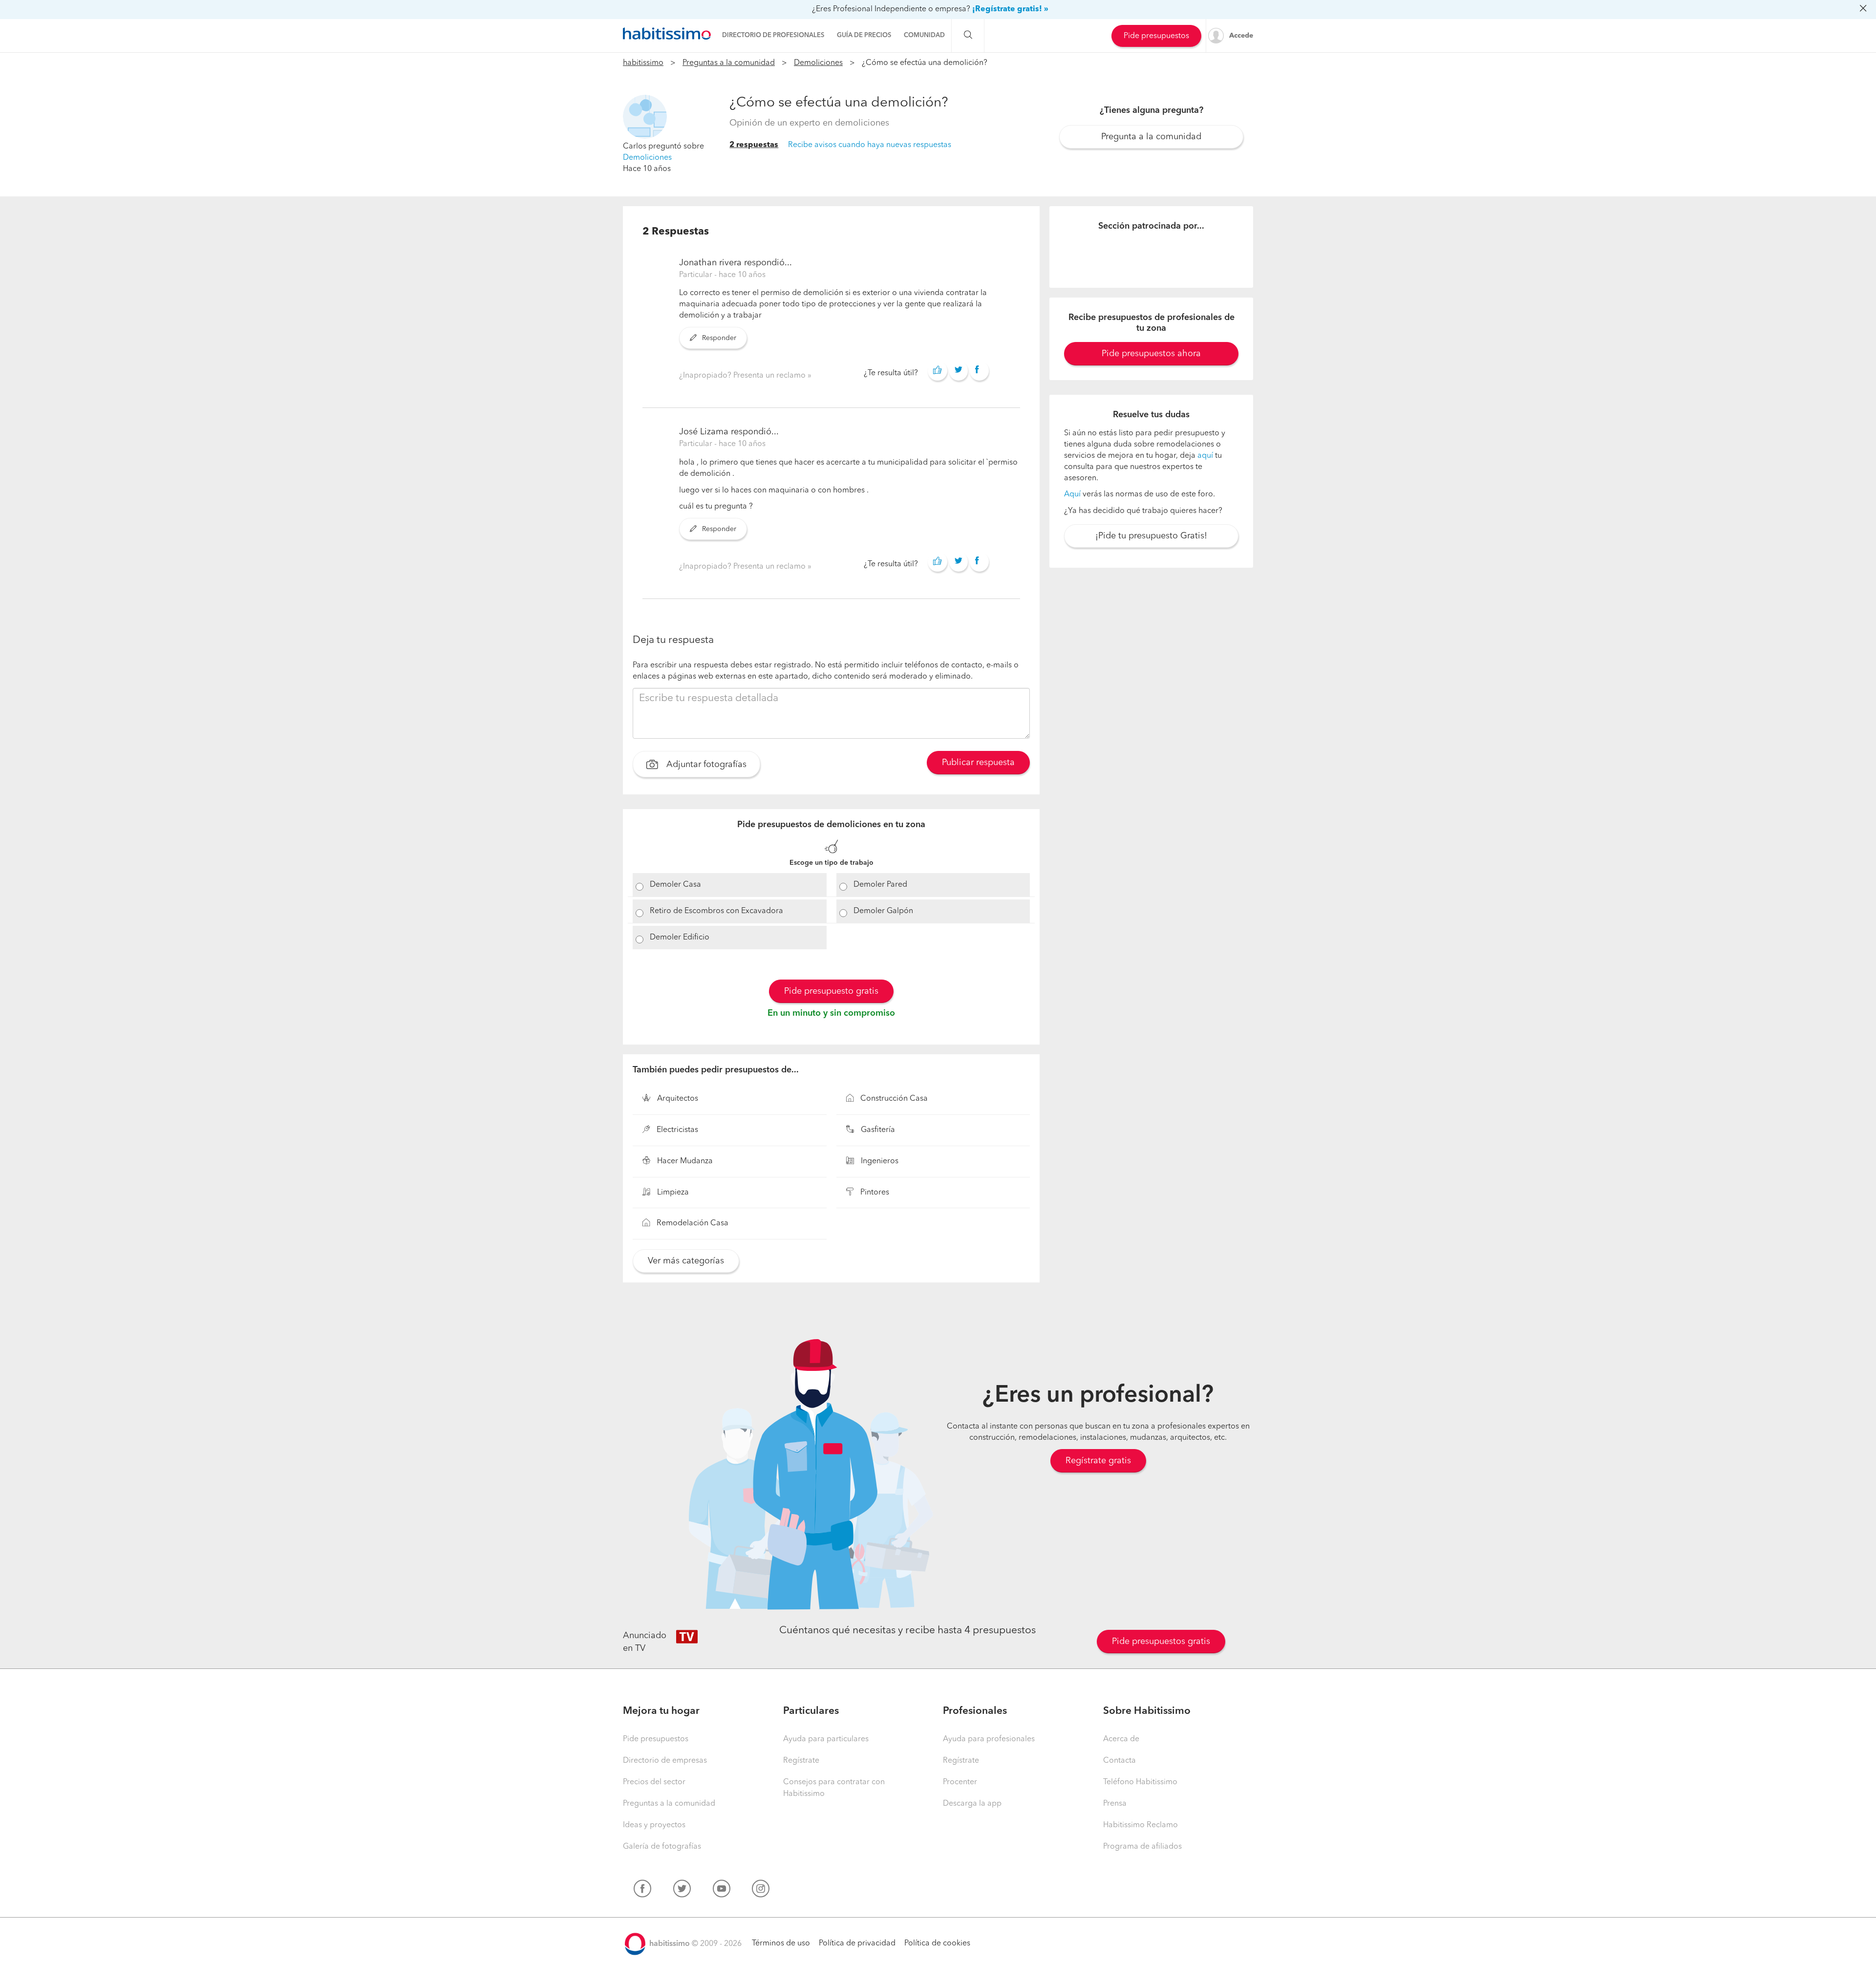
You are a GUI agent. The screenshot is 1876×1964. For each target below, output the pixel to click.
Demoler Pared (880, 885)
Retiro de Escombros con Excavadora (716, 911)
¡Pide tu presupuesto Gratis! (1151, 536)
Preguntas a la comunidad (729, 63)
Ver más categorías (686, 1261)
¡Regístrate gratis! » (1010, 9)
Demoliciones (818, 63)
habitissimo (643, 63)
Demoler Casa (675, 885)
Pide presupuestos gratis (1161, 1642)
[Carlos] (645, 117)
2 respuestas (754, 145)
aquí (1205, 456)
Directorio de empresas (665, 1761)
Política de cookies (937, 1943)
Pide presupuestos (1156, 36)
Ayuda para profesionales (989, 1739)
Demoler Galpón (883, 911)
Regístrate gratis (1098, 1461)
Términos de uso (781, 1943)
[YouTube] (722, 1891)
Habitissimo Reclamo (1141, 1825)
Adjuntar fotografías (705, 765)
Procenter (960, 1782)
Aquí (1072, 494)
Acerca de (1121, 1739)
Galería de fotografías (662, 1847)
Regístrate (801, 1761)
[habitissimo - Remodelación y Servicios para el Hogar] (667, 34)
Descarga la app (972, 1804)
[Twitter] (682, 1891)
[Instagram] (761, 1891)
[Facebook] (642, 1891)
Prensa (1115, 1804)
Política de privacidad (857, 1943)
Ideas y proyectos (654, 1825)
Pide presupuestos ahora (1151, 354)
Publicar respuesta (978, 763)
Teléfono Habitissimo (1140, 1782)
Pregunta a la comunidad (1151, 137)
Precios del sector (654, 1782)
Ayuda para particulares (826, 1739)
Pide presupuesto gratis (831, 991)
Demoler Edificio (680, 938)
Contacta (1119, 1761)
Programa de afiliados (1142, 1847)
